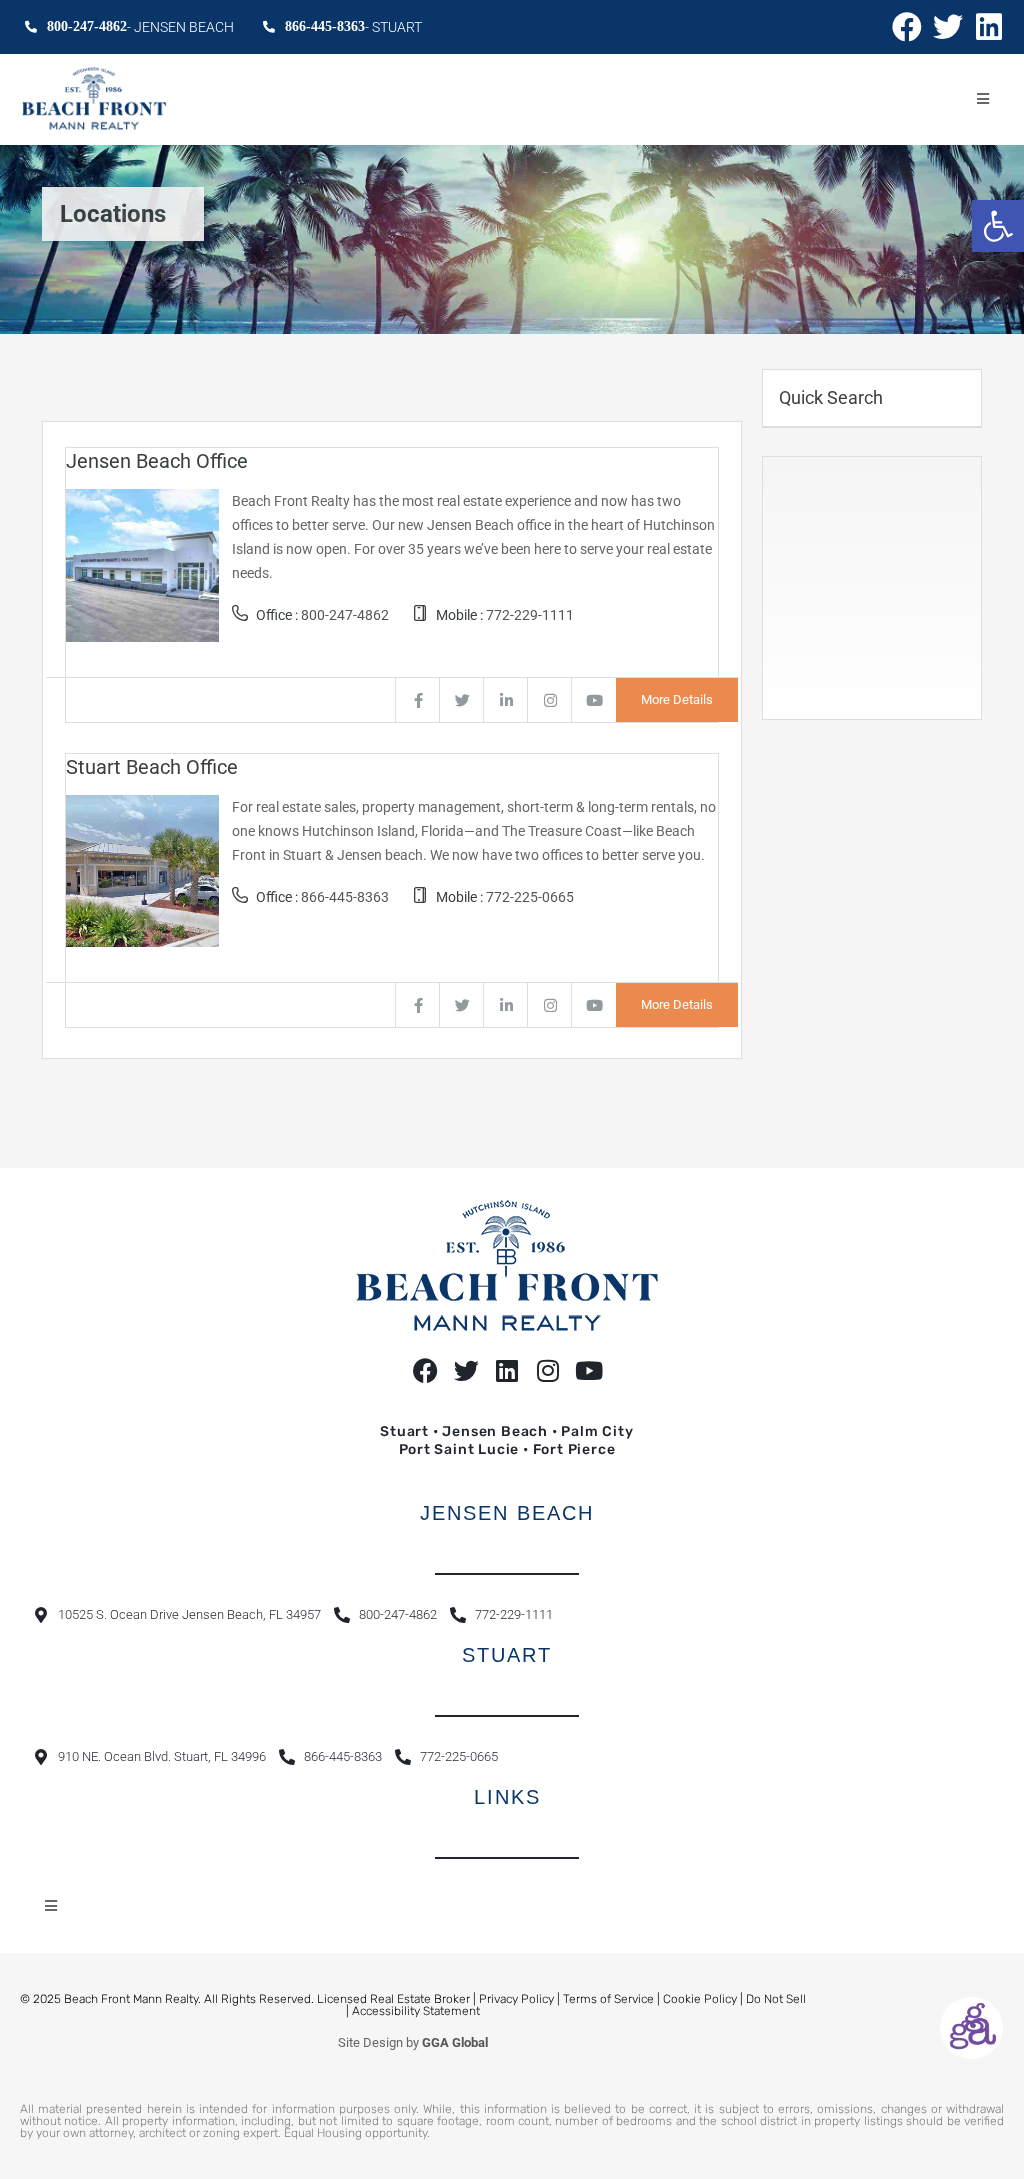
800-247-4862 (345, 615)
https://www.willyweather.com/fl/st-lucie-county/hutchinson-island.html (892, 699)
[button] (998, 226)
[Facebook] (907, 27)
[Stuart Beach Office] (142, 870)
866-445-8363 (345, 897)
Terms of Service (608, 1999)
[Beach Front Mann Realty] (94, 99)
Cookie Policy (700, 1999)
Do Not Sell (776, 1999)
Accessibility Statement (416, 2011)
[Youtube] (589, 1370)
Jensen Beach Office (157, 461)
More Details (677, 699)
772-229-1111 (530, 615)
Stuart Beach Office (152, 767)
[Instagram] (548, 1370)
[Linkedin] (989, 27)
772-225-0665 (530, 897)
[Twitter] (948, 27)
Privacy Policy (516, 1999)
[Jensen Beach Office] (142, 564)
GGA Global (455, 2042)
